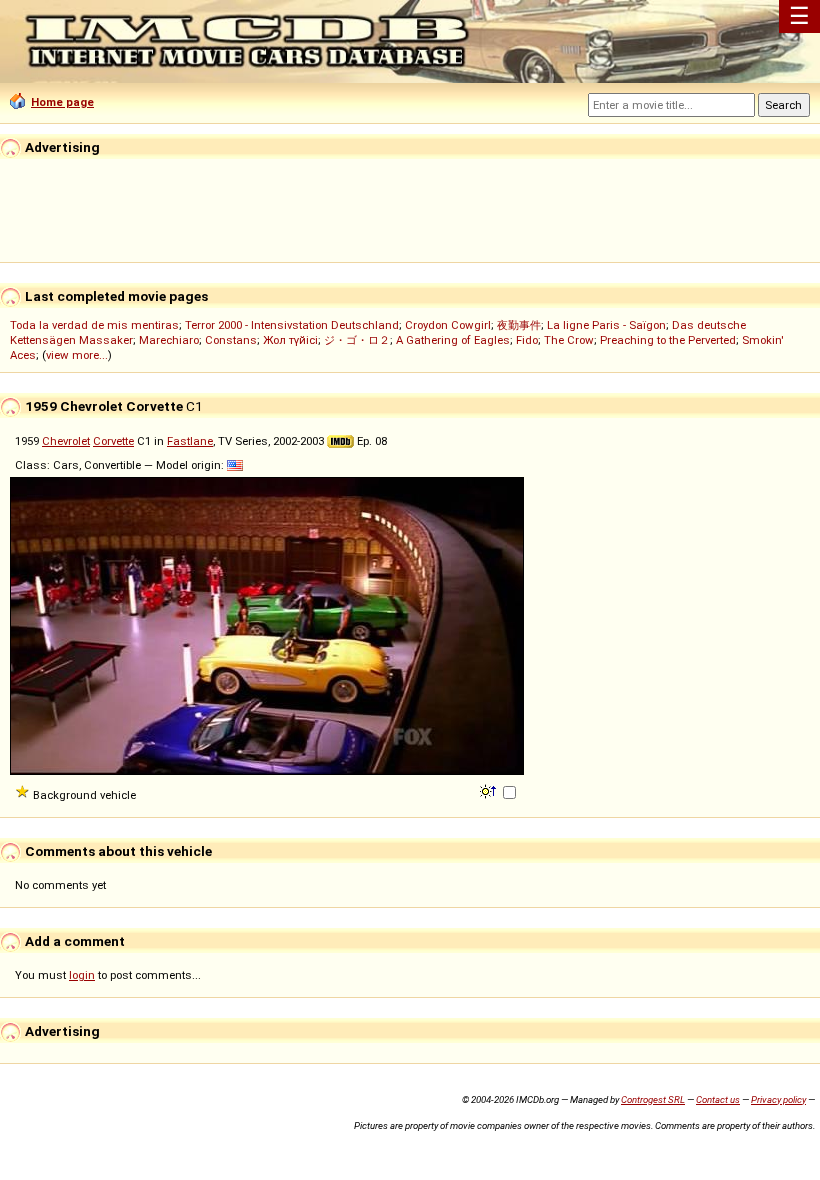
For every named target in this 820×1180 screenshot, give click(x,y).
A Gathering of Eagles (453, 340)
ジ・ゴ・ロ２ (357, 340)
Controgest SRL (653, 1099)
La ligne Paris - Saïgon (606, 325)
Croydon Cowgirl (448, 325)
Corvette (113, 441)
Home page (62, 102)
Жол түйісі (290, 340)
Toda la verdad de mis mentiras (94, 325)
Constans (231, 340)
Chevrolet (66, 441)
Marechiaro (169, 340)
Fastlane (190, 441)
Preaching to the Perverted (668, 340)
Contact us (718, 1099)
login (82, 975)
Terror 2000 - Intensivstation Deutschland (292, 325)
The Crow (569, 340)
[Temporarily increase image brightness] (489, 790)
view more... (77, 355)
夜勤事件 (519, 325)
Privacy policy (778, 1099)
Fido (527, 340)
